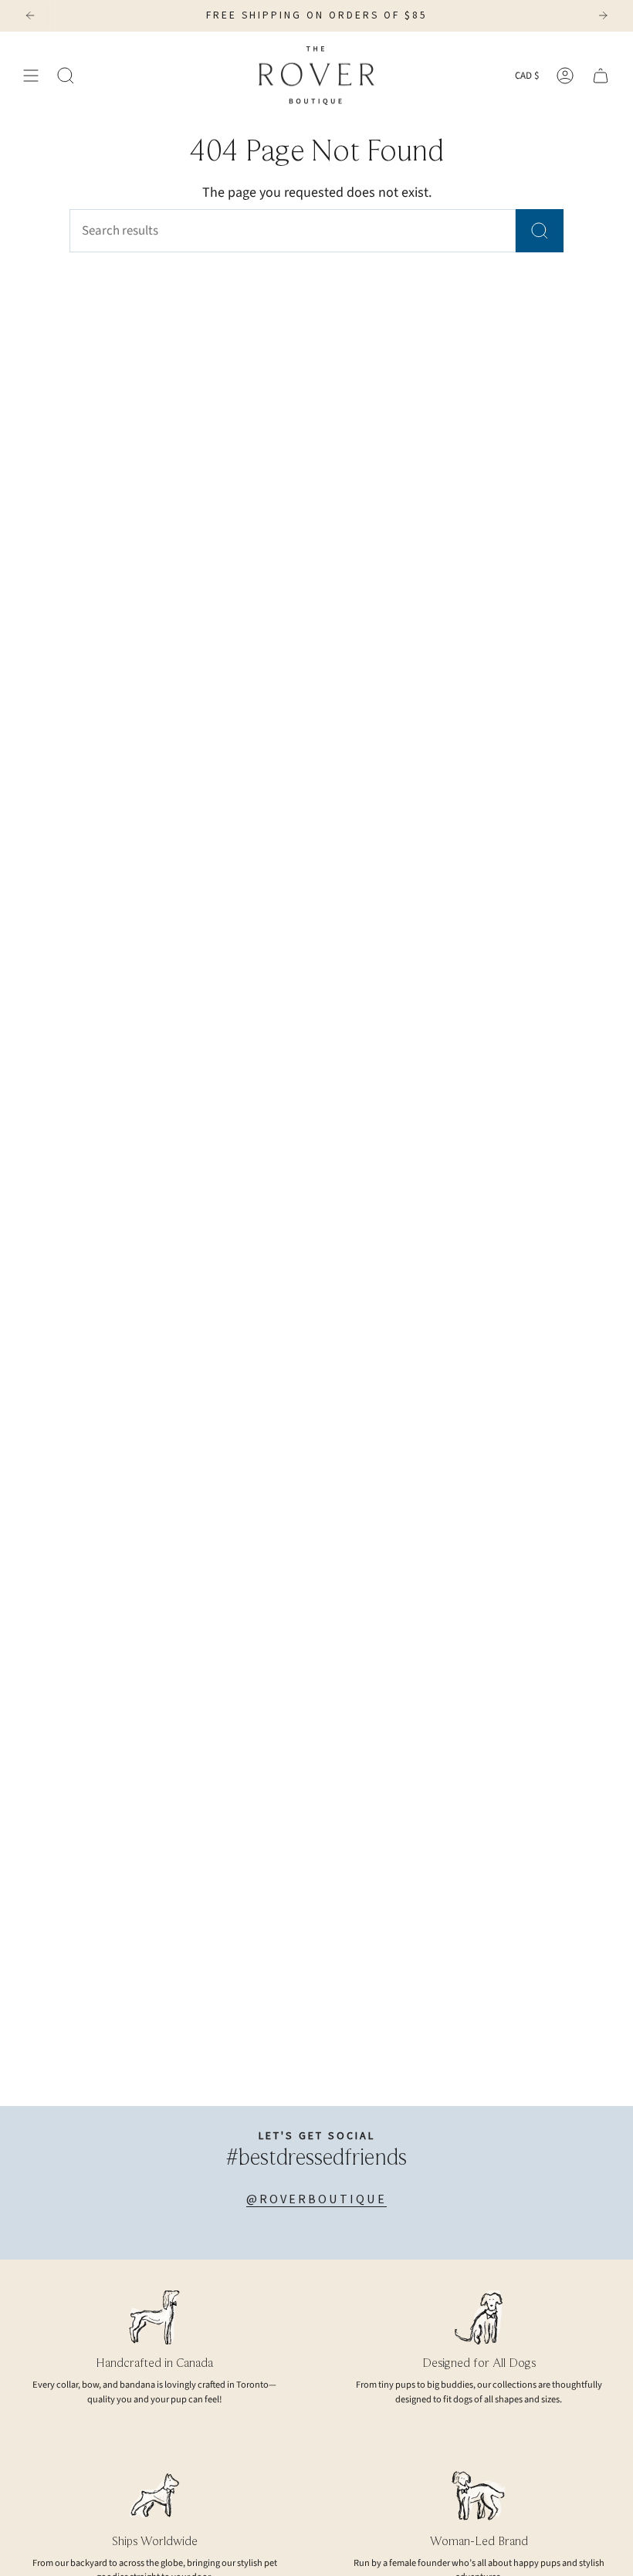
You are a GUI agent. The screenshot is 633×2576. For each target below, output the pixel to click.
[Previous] (30, 15)
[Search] (540, 231)
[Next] (603, 15)
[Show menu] (31, 76)
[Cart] (601, 76)
